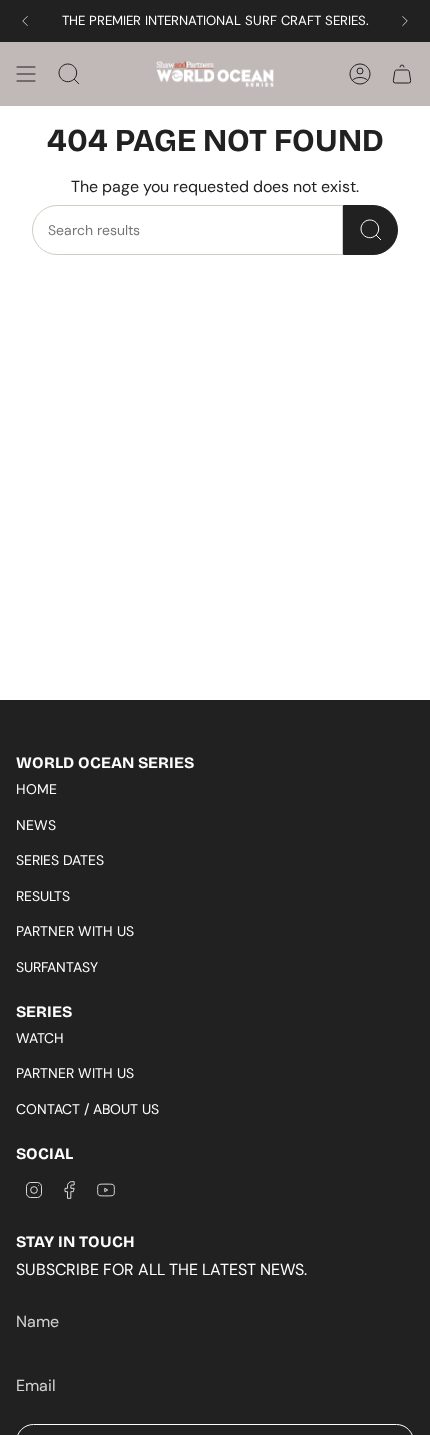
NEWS (36, 825)
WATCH (40, 1038)
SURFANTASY (57, 967)
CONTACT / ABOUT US (87, 1109)
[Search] (370, 230)
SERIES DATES (60, 860)
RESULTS (43, 896)
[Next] (405, 21)
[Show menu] (26, 74)
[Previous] (25, 21)
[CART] (402, 74)
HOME (36, 789)
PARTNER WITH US (75, 931)
